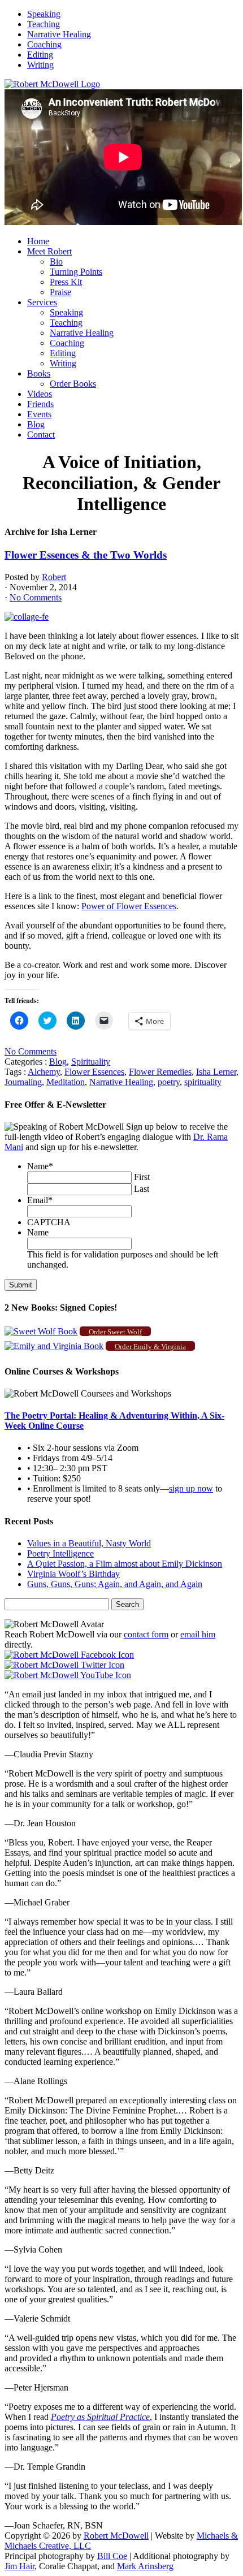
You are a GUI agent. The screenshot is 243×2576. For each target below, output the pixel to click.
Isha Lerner (216, 1072)
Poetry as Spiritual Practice (100, 2417)
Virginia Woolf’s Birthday (73, 1574)
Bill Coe (112, 2556)
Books (39, 373)
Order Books (73, 384)
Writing (40, 65)
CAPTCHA (49, 1222)
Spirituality (91, 1062)
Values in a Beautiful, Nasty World (89, 1543)
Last (142, 1189)
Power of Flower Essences (129, 906)
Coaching (44, 44)
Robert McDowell (116, 2536)
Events (39, 414)
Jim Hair (19, 2566)
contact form (146, 1634)
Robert (54, 577)
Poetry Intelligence (60, 1553)
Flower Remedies (160, 1072)
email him (198, 1634)
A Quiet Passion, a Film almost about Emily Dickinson (125, 1564)
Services (42, 302)
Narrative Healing (59, 34)
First (142, 1177)
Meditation (66, 1082)
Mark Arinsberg (145, 2566)
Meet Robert (49, 251)
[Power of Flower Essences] (27, 617)
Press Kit (66, 282)
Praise (60, 292)
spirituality (203, 1082)
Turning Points (76, 272)
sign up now (191, 1488)
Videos (40, 394)
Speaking (44, 14)
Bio (56, 262)
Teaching (44, 24)
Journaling (23, 1082)
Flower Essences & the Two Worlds (86, 555)
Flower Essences (94, 1072)
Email (40, 1200)
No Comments (36, 597)
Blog (36, 424)
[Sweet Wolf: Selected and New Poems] (41, 1331)
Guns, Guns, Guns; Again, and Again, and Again (115, 1584)
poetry (169, 1082)
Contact (41, 435)
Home (38, 241)
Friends (40, 404)
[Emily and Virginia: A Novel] (54, 1346)
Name (40, 1166)
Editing (40, 55)
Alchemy (44, 1072)
